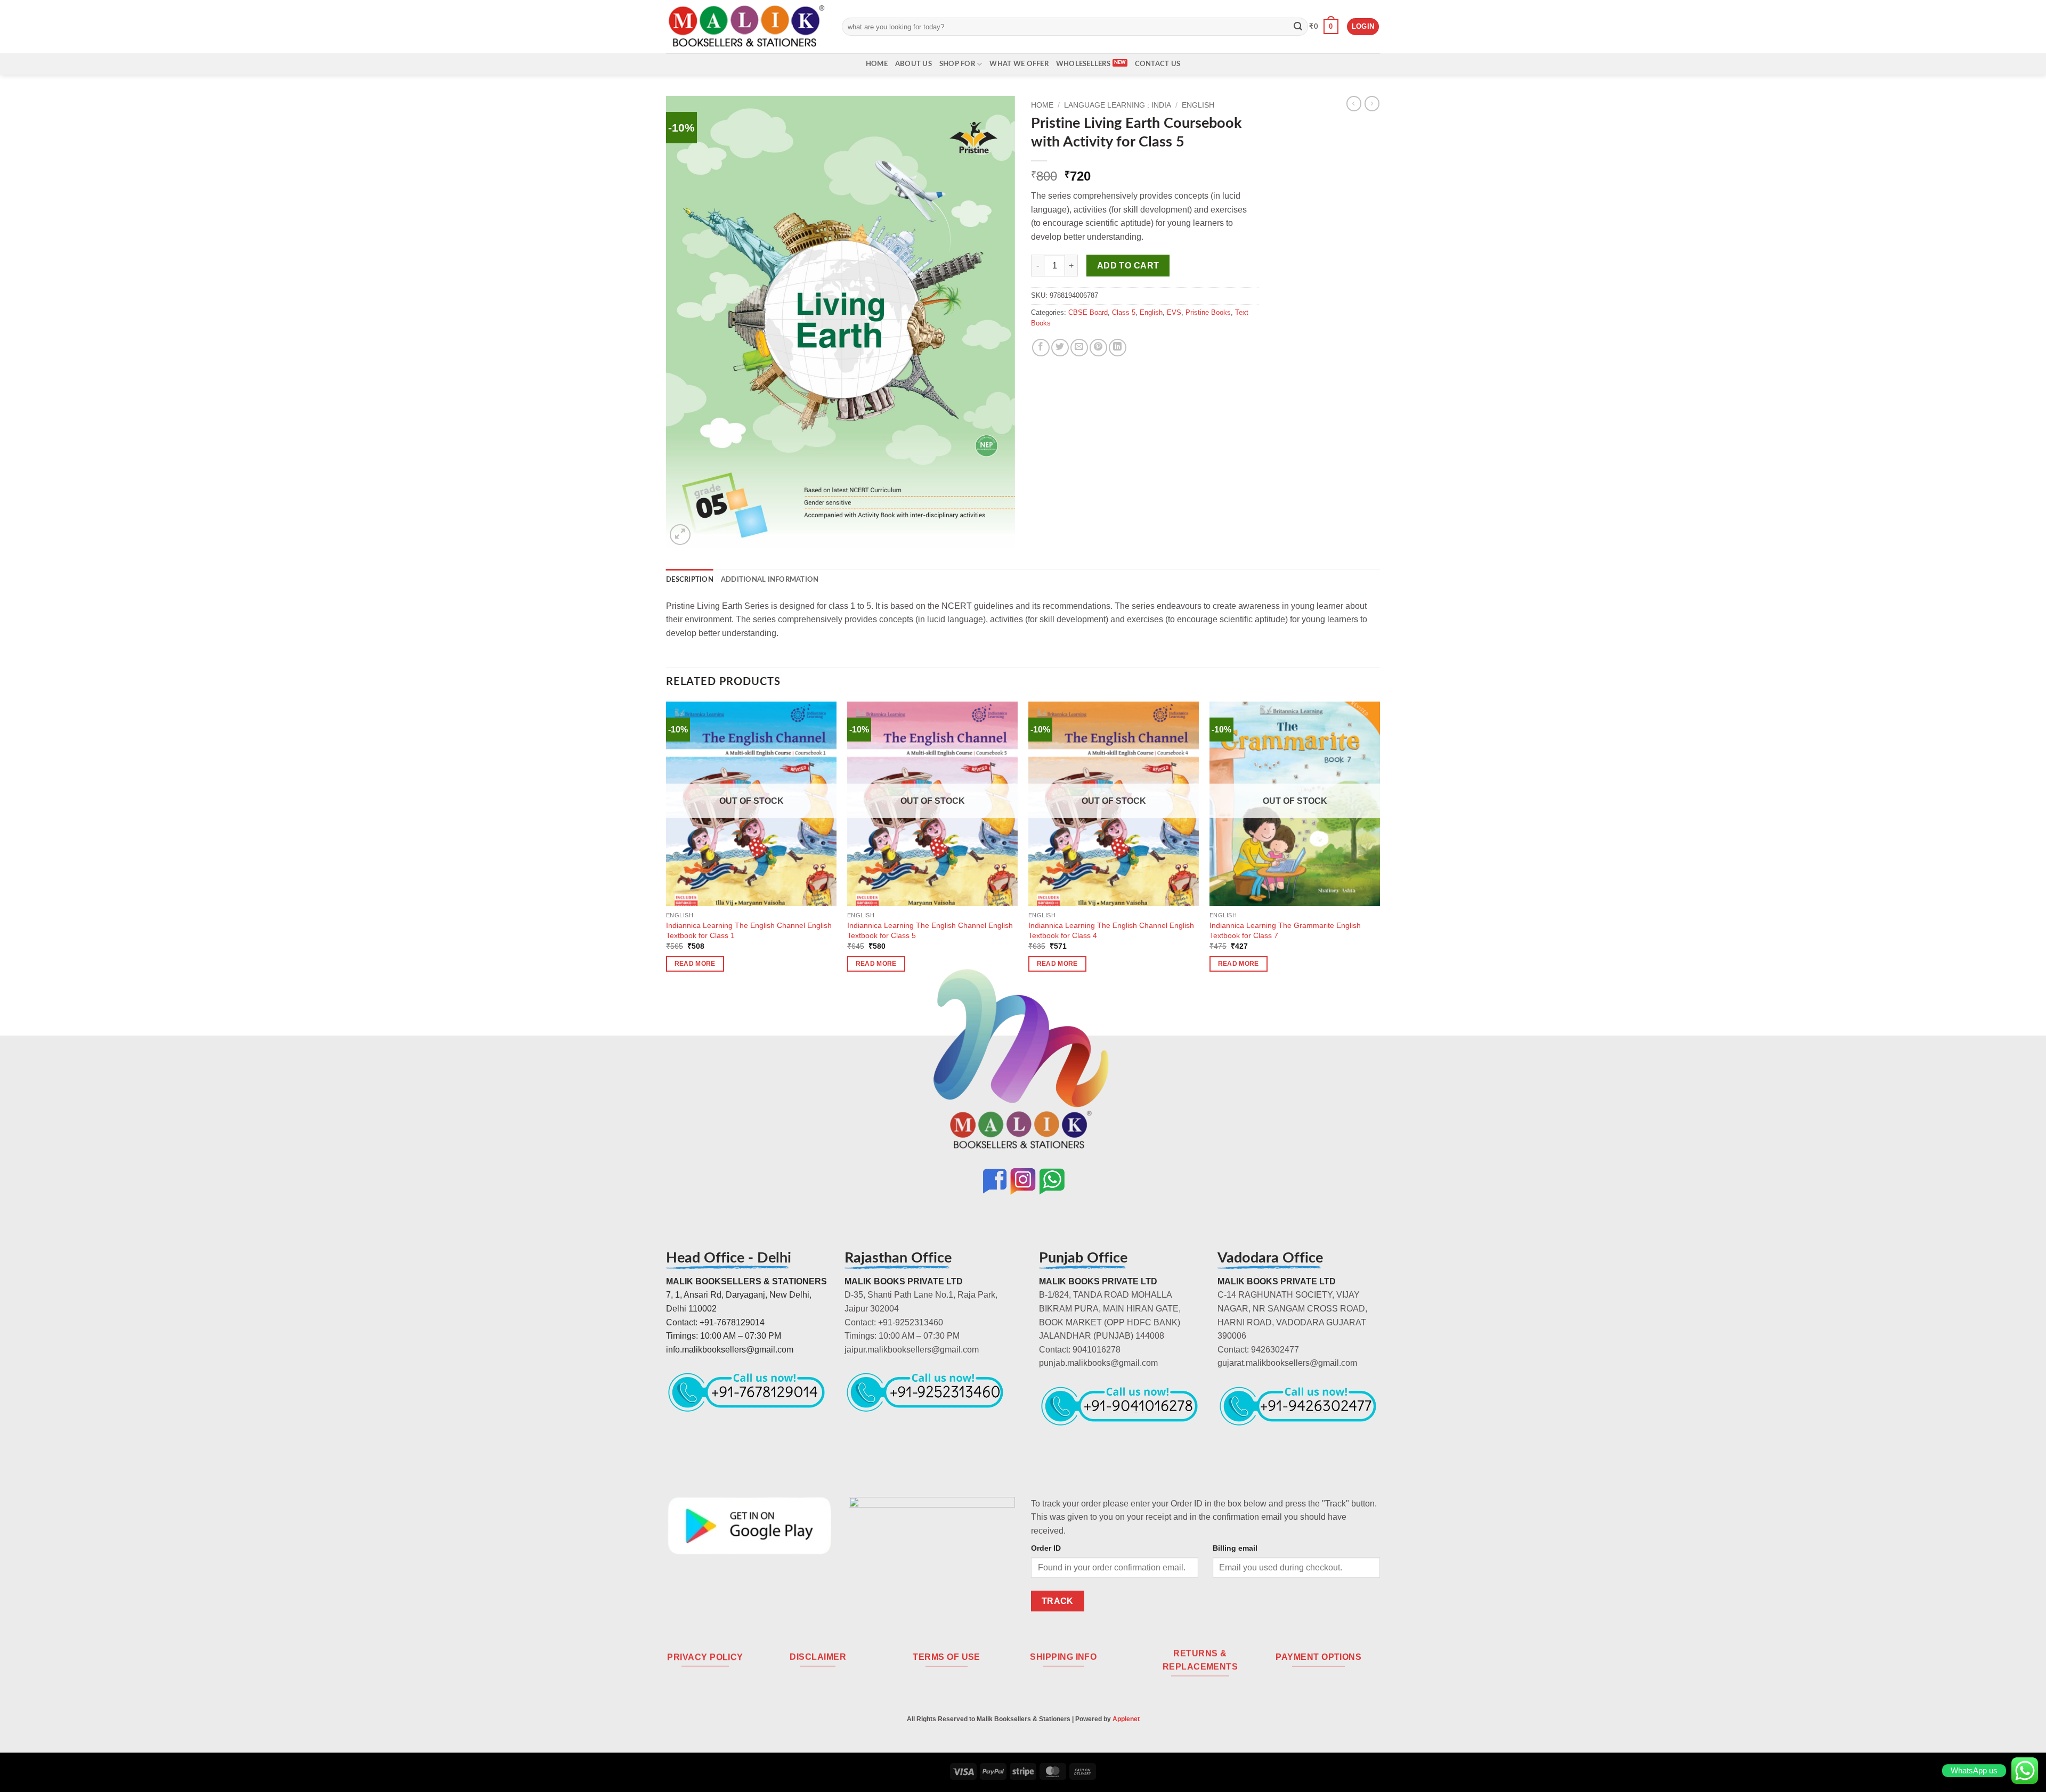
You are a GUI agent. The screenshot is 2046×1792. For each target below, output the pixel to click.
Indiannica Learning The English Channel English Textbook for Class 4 (1111, 930)
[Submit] (1298, 27)
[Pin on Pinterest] (1098, 348)
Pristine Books (1208, 312)
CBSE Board (1088, 312)
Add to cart (1128, 266)
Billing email (1235, 1548)
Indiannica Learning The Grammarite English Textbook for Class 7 (1285, 930)
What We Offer (1019, 64)
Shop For (957, 64)
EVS (1174, 312)
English (1198, 105)
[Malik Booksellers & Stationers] (746, 26)
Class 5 (1124, 312)
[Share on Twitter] (1060, 348)
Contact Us (1158, 64)
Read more (695, 964)
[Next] (1379, 846)
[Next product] (1354, 103)
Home (877, 64)
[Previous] (667, 846)
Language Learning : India (1118, 105)
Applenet (1126, 1719)
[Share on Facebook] (1041, 348)
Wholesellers (1083, 64)
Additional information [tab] (770, 580)
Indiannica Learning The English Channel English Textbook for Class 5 (930, 930)
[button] (1324, 27)
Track (1058, 1601)
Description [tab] (690, 580)
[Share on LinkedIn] (1118, 348)
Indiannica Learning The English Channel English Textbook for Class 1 (749, 930)
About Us (914, 64)
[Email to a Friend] (1079, 348)
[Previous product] (1372, 103)
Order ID (1046, 1548)
